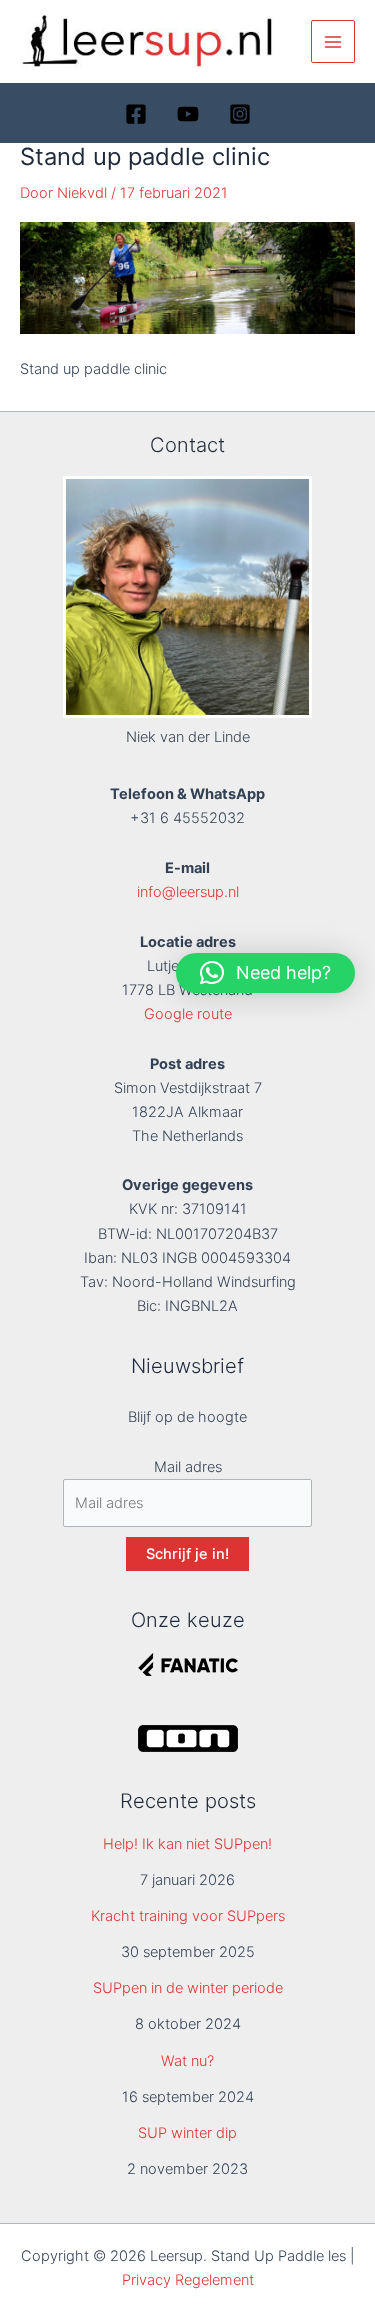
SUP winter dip (187, 2133)
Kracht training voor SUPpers (188, 1916)
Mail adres (188, 1467)
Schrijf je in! (187, 1554)
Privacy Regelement (188, 2280)
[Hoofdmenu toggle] (333, 42)
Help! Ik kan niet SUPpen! (187, 1844)
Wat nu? (187, 2061)
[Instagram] (240, 114)
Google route (188, 1014)
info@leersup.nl (188, 892)
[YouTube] (188, 114)
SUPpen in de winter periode (188, 1988)
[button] (265, 973)
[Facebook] (136, 114)
